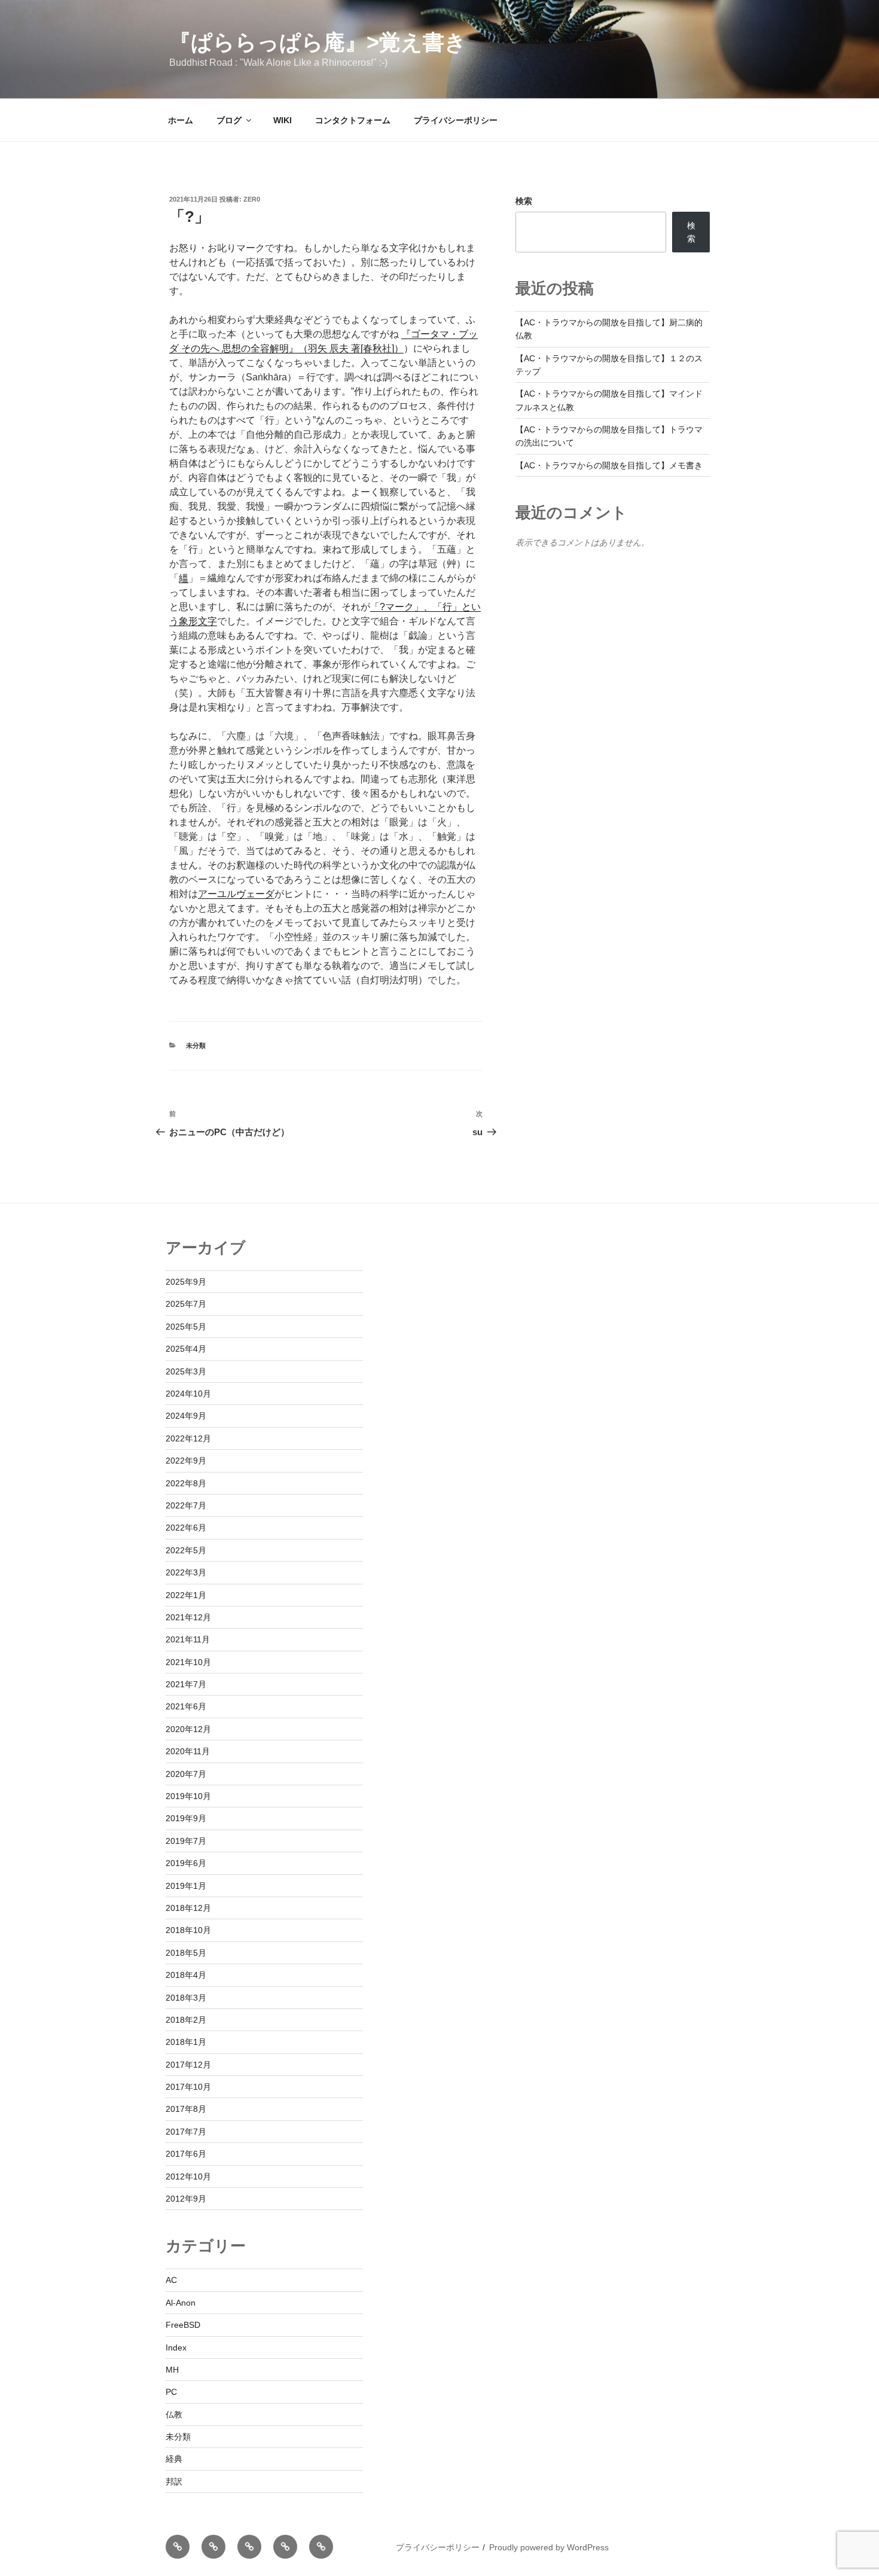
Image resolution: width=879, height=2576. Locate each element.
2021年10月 (188, 1662)
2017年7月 (186, 2132)
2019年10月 (188, 1796)
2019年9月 (186, 1818)
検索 (524, 201)
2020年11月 (188, 1751)
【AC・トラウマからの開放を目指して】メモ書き (609, 465)
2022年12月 (188, 1438)
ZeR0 (252, 199)
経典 (174, 2459)
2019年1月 (186, 1886)
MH (172, 2370)
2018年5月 (186, 1953)
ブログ (229, 120)
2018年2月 (186, 2020)
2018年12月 (188, 1908)
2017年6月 (186, 2154)
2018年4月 (186, 1975)
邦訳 (174, 2482)
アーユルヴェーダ (236, 894)
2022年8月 (186, 1483)
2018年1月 (186, 2042)
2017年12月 (188, 2065)
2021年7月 (186, 1684)
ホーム (181, 120)
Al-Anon (181, 2303)
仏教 (174, 2415)
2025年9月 (186, 1282)
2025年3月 (186, 1371)
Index (176, 2348)
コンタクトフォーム (353, 120)
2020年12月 (188, 1729)
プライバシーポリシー (456, 120)
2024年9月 (186, 1416)
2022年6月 (186, 1528)
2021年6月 (186, 1706)
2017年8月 (186, 2109)
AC (171, 2280)
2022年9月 (186, 1461)
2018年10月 (188, 1930)
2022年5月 (186, 1550)
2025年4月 (186, 1349)
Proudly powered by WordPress (549, 2547)
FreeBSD (183, 2325)
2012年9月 (186, 2199)
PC (171, 2392)
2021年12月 (188, 1617)
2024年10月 (188, 1394)
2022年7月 (186, 1505)
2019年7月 (186, 1841)
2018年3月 (186, 1998)
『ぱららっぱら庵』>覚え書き (318, 42)
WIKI (283, 120)
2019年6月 (186, 1863)
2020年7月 (186, 1774)
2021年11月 (188, 1639)
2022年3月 (186, 1572)
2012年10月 (188, 2176)
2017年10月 (188, 2087)
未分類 (196, 1045)
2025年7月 (186, 1304)
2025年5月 (186, 1327)
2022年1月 (186, 1595)
